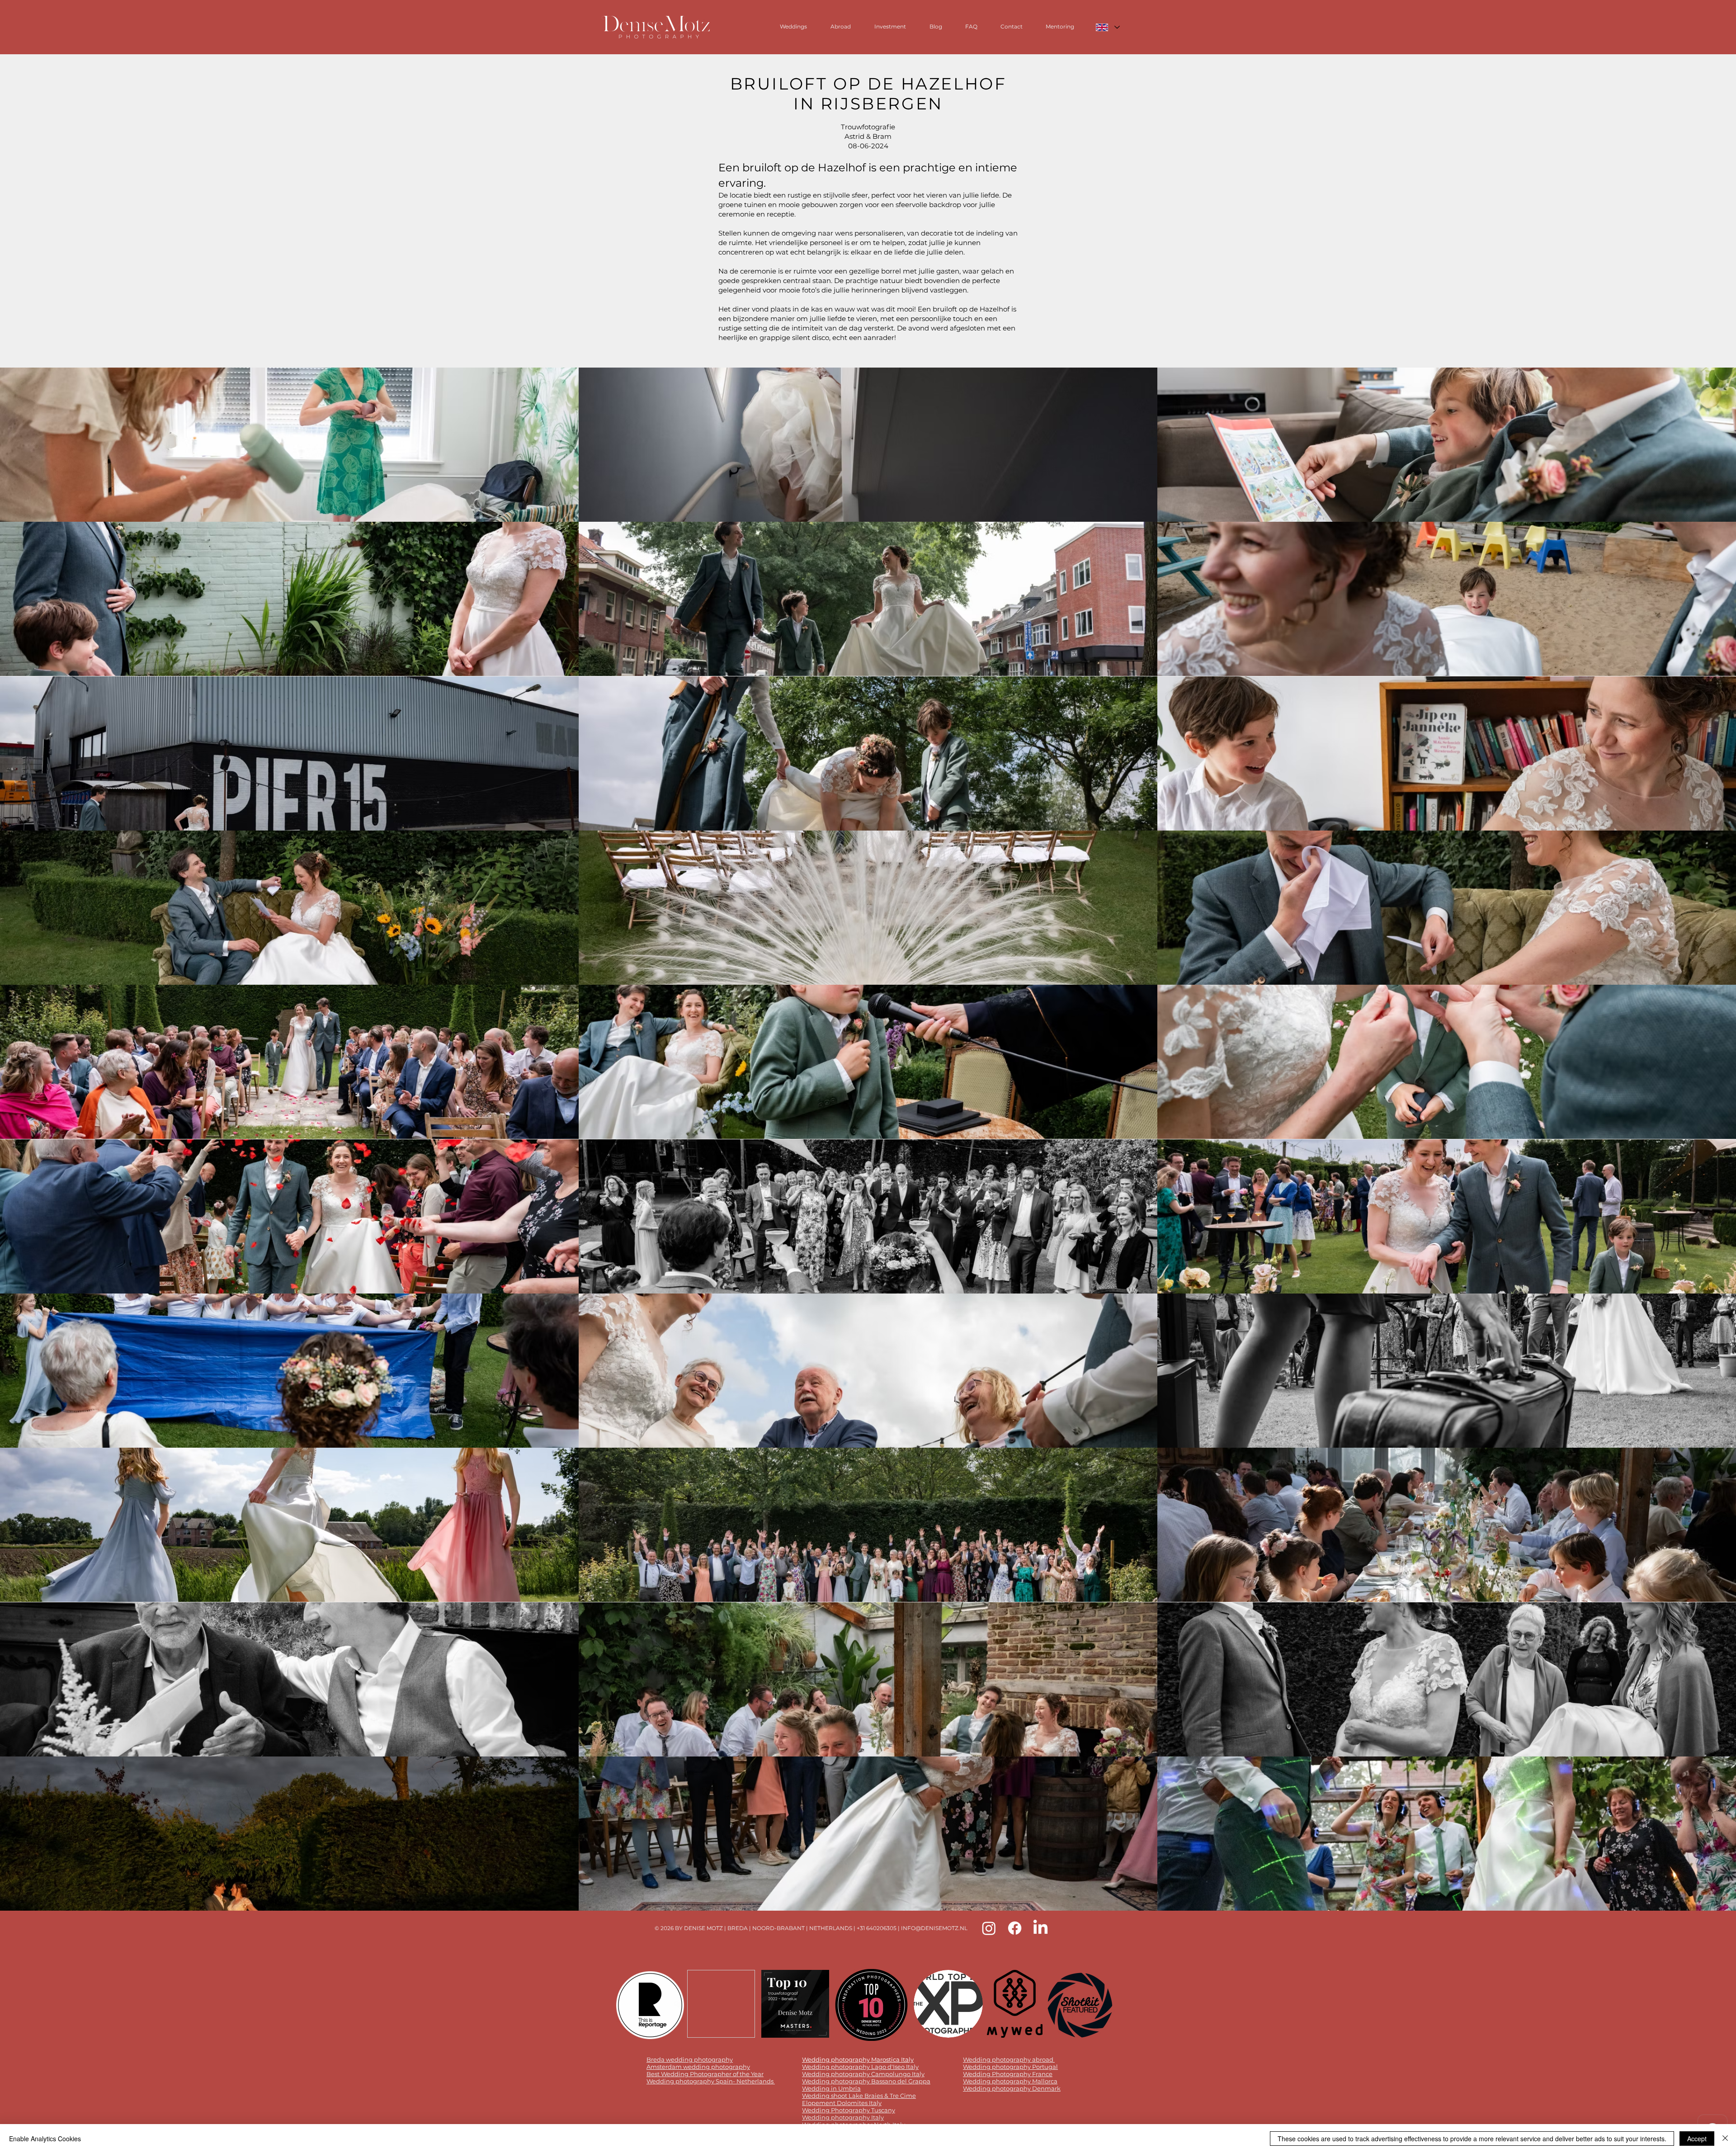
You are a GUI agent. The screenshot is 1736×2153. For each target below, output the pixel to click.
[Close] (1725, 2139)
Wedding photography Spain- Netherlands (711, 2081)
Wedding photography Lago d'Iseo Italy (860, 2067)
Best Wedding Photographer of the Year (705, 2074)
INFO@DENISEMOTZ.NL (934, 1928)
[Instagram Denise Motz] (989, 1928)
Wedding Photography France (1008, 2074)
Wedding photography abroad (1008, 2059)
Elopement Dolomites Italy (842, 2103)
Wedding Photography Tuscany (849, 2110)
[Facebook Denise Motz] (1015, 1928)
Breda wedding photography (690, 2059)
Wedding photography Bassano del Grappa (866, 2081)
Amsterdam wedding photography (698, 2067)
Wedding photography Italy (843, 2117)
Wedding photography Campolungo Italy (863, 2074)
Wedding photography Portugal (1010, 2067)
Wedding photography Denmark (1012, 2088)
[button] (289, 445)
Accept (1697, 2139)
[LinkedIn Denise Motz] (1040, 1928)
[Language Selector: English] (1107, 27)
